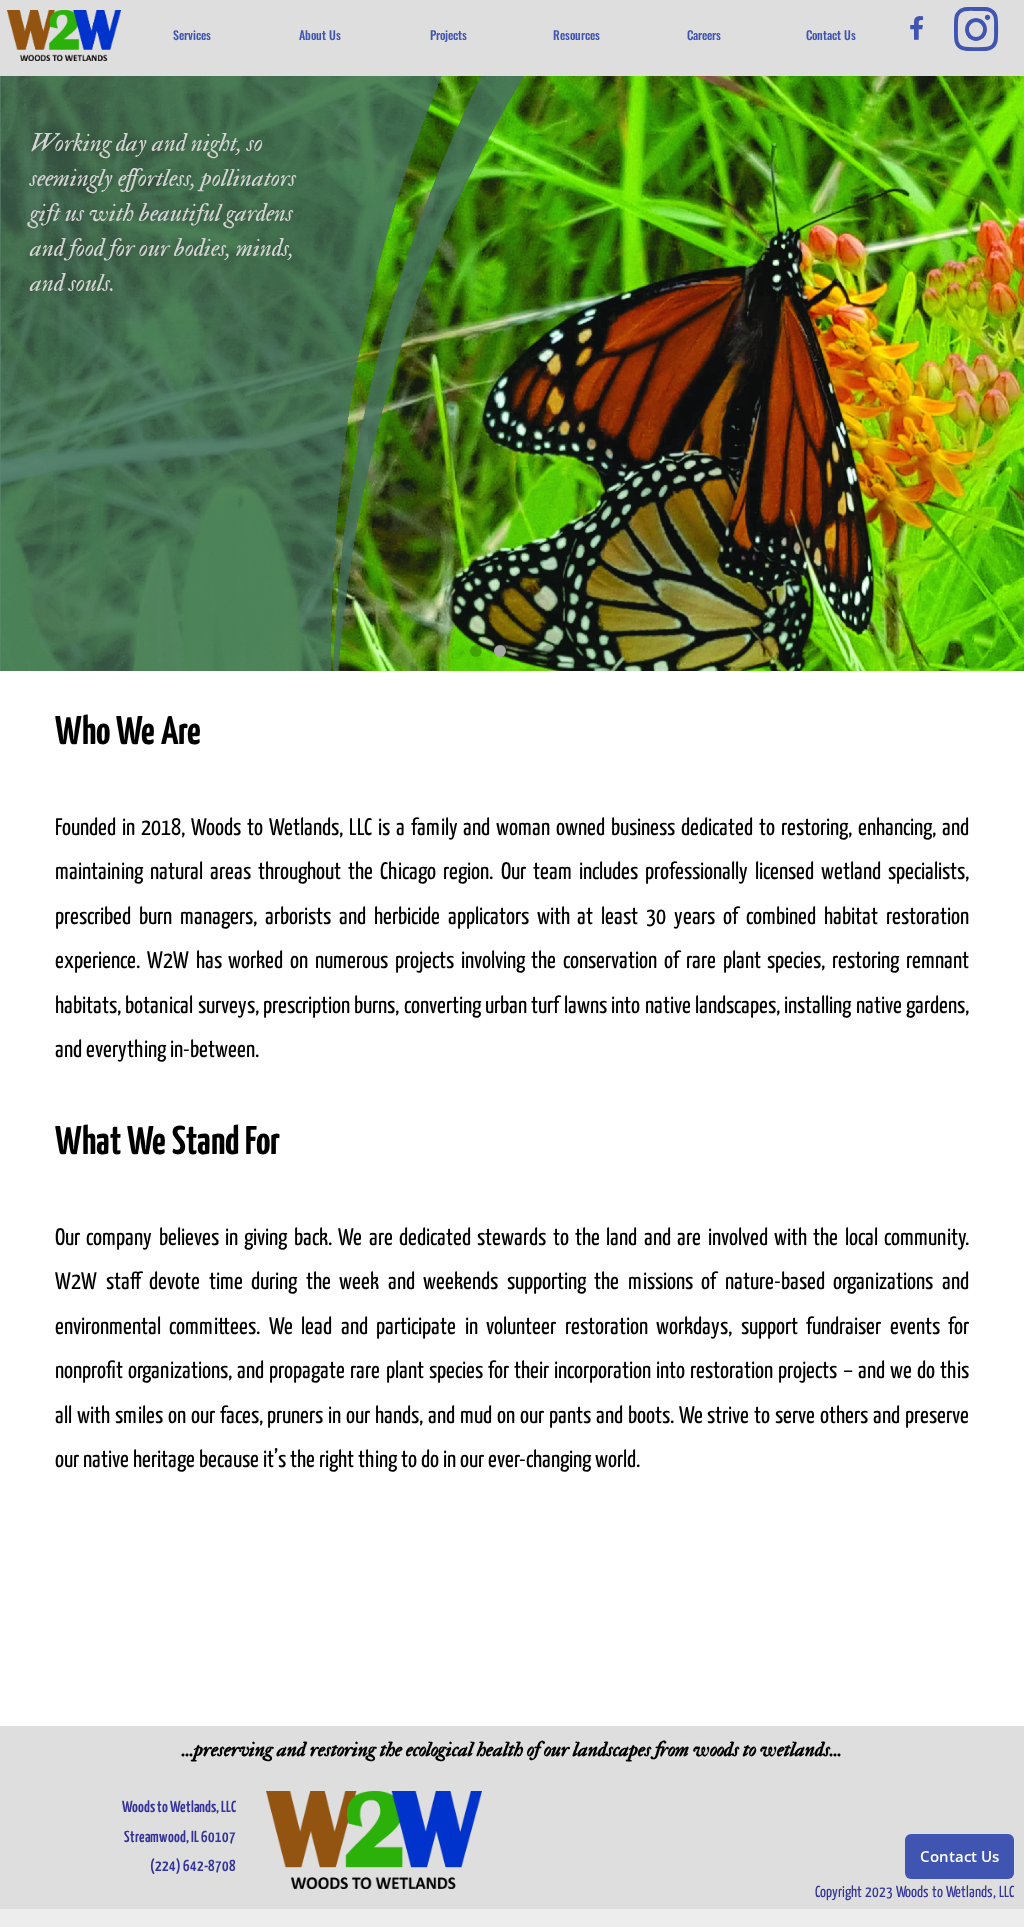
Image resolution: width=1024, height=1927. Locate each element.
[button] (476, 651)
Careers (704, 34)
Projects (448, 34)
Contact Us (831, 34)
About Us (320, 34)
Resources (576, 34)
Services (192, 34)
